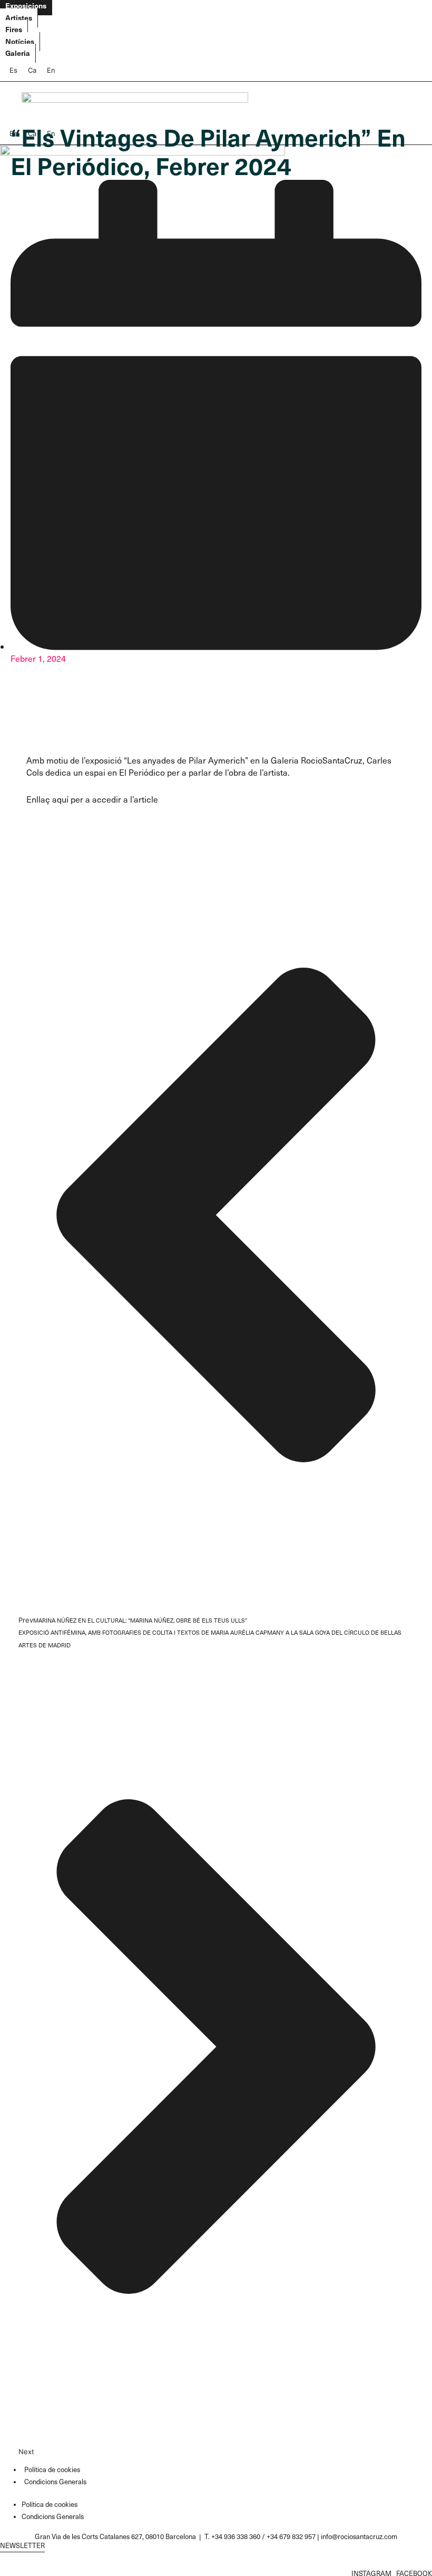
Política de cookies (52, 2469)
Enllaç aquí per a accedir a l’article (92, 799)
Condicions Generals (55, 2481)
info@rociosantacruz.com (359, 2536)
